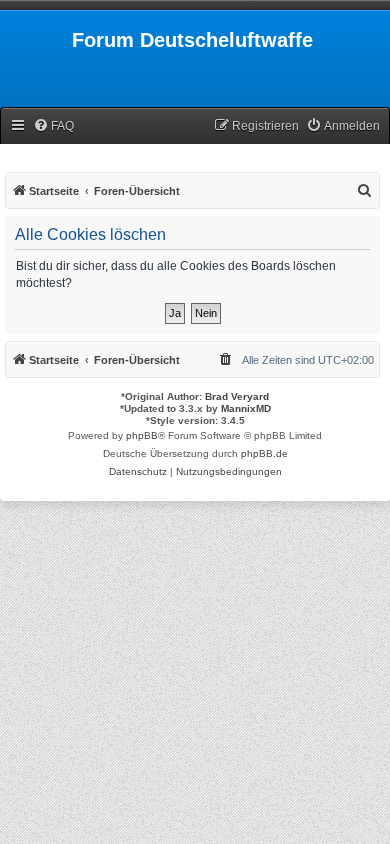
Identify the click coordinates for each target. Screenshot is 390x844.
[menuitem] (53, 126)
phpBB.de (264, 453)
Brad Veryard (237, 396)
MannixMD (246, 408)
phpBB (142, 435)
